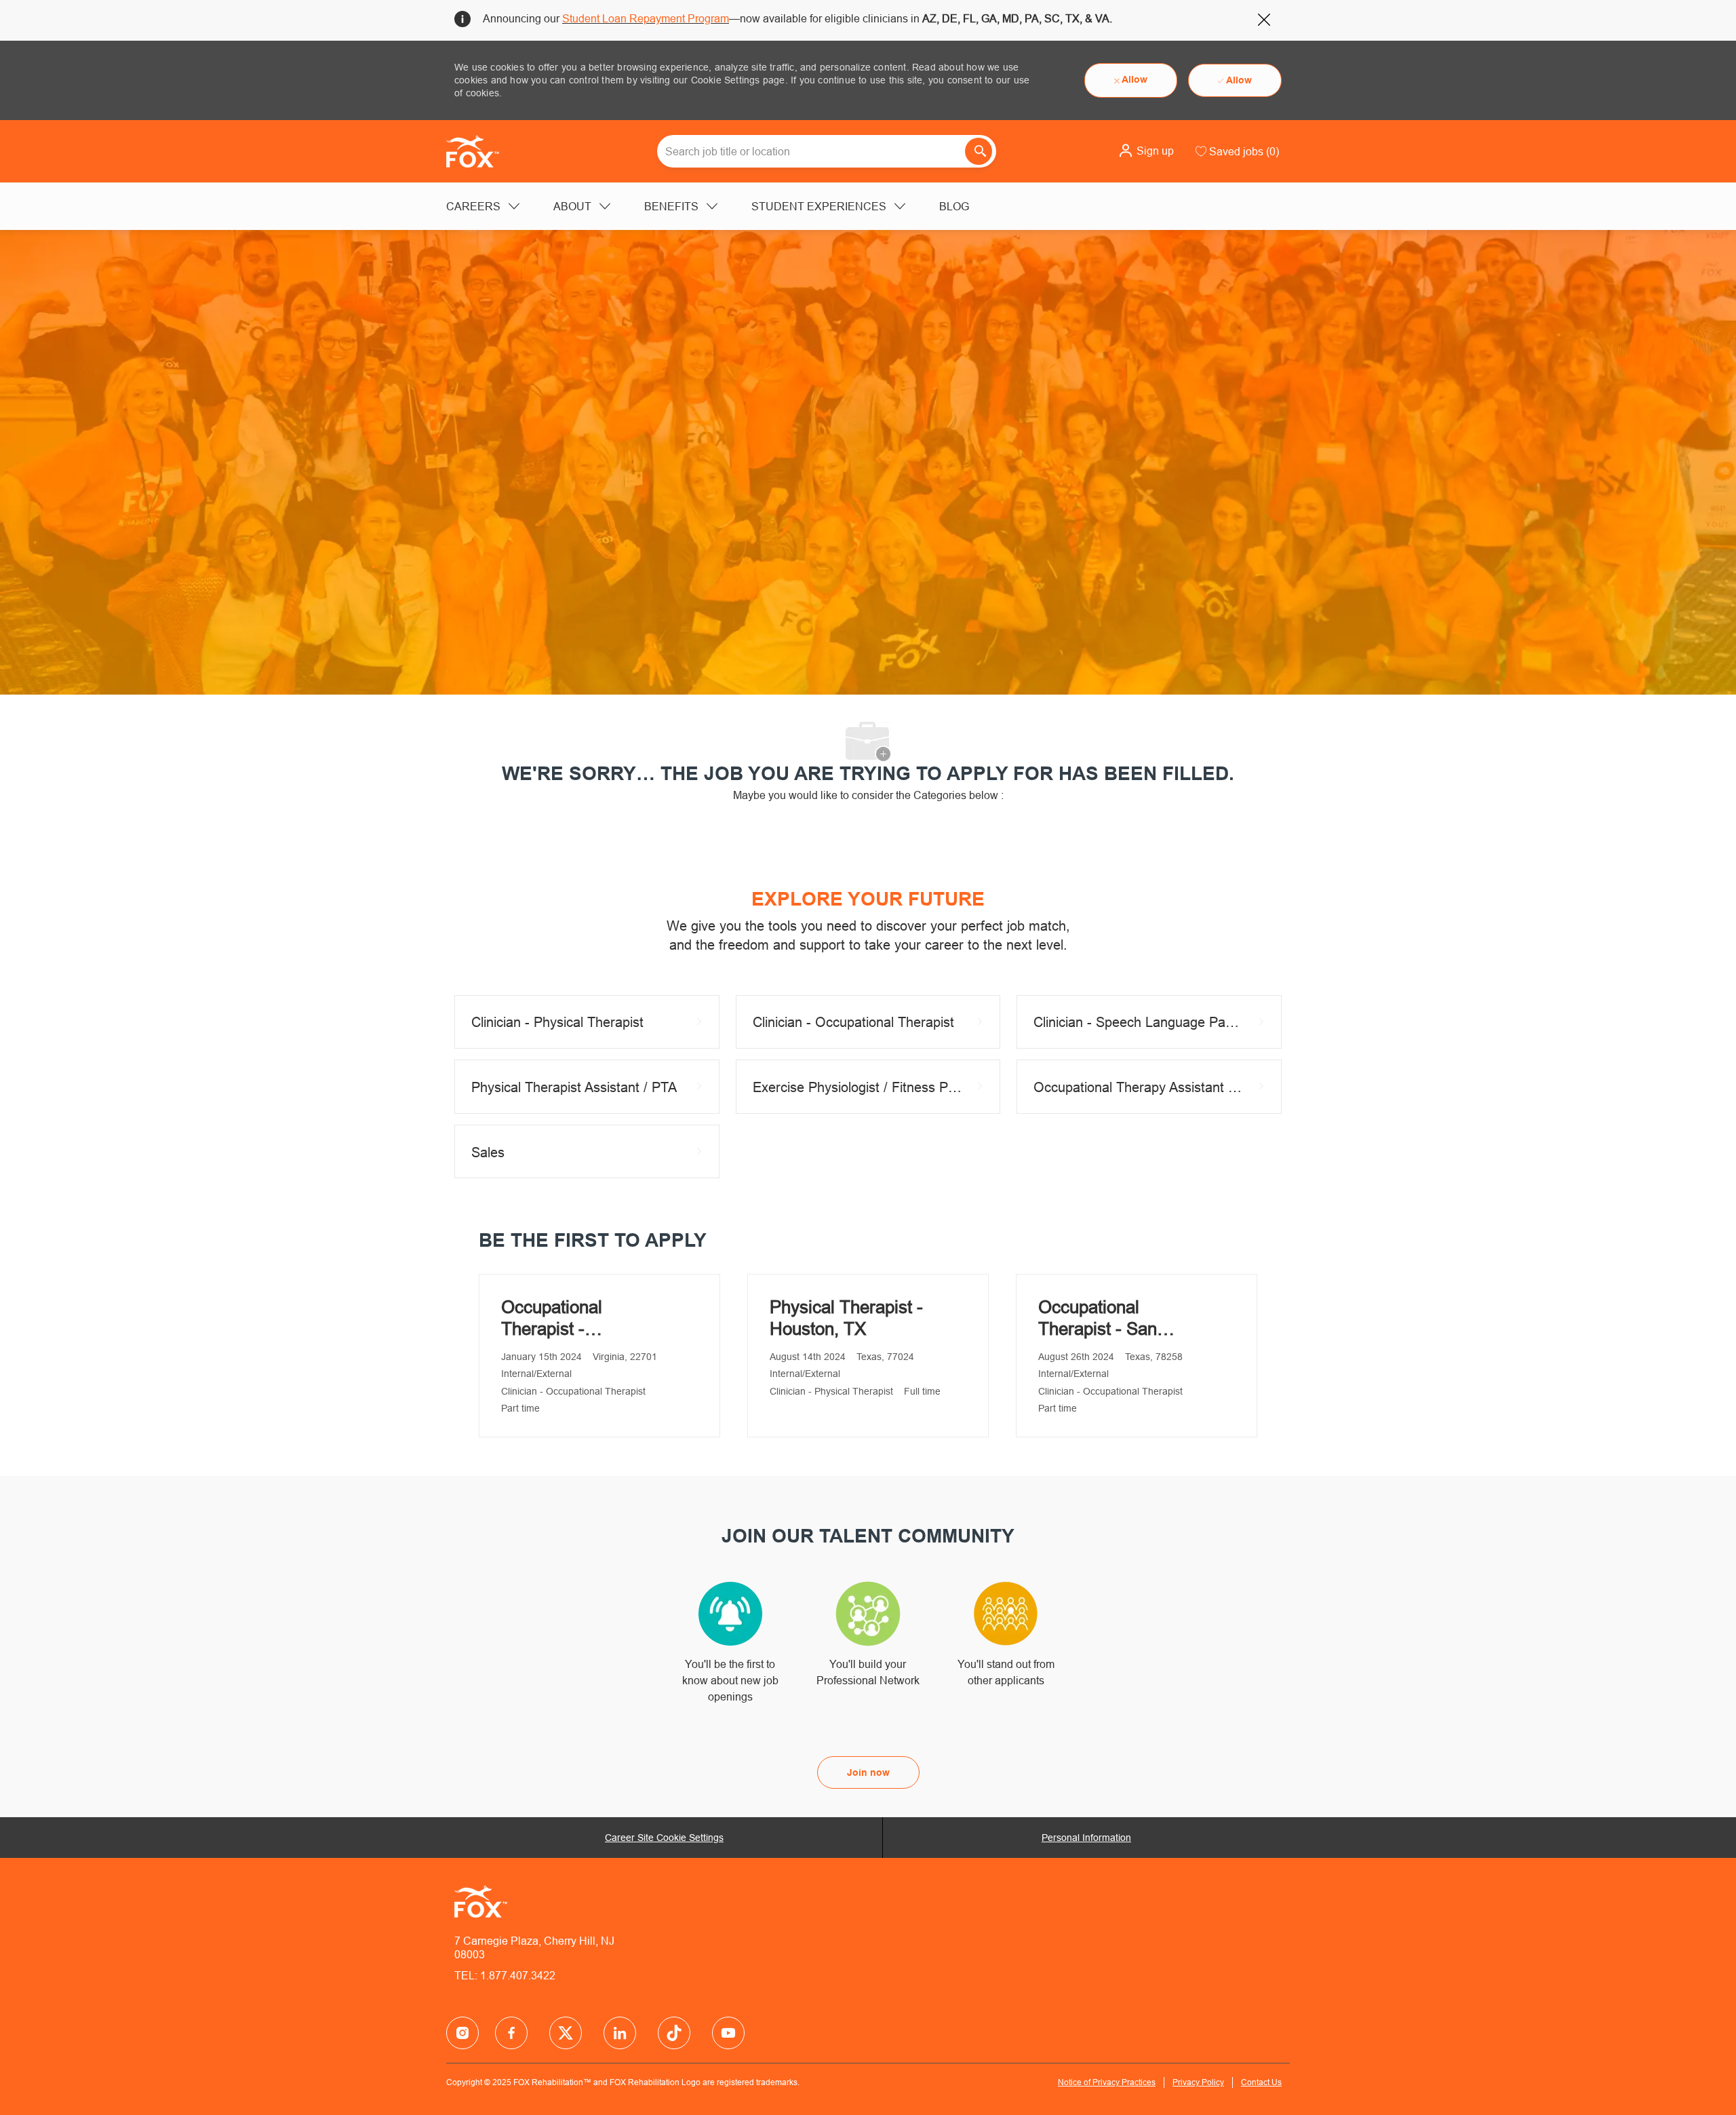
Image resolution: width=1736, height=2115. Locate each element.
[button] (1146, 151)
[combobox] (827, 151)
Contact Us (1261, 2082)
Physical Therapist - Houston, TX (846, 1318)
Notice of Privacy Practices (1107, 2082)
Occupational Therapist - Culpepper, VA (556, 1318)
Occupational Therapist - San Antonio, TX (1098, 1318)
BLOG (954, 206)
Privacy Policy (1198, 2082)
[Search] (979, 151)
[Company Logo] (480, 151)
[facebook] (462, 2033)
